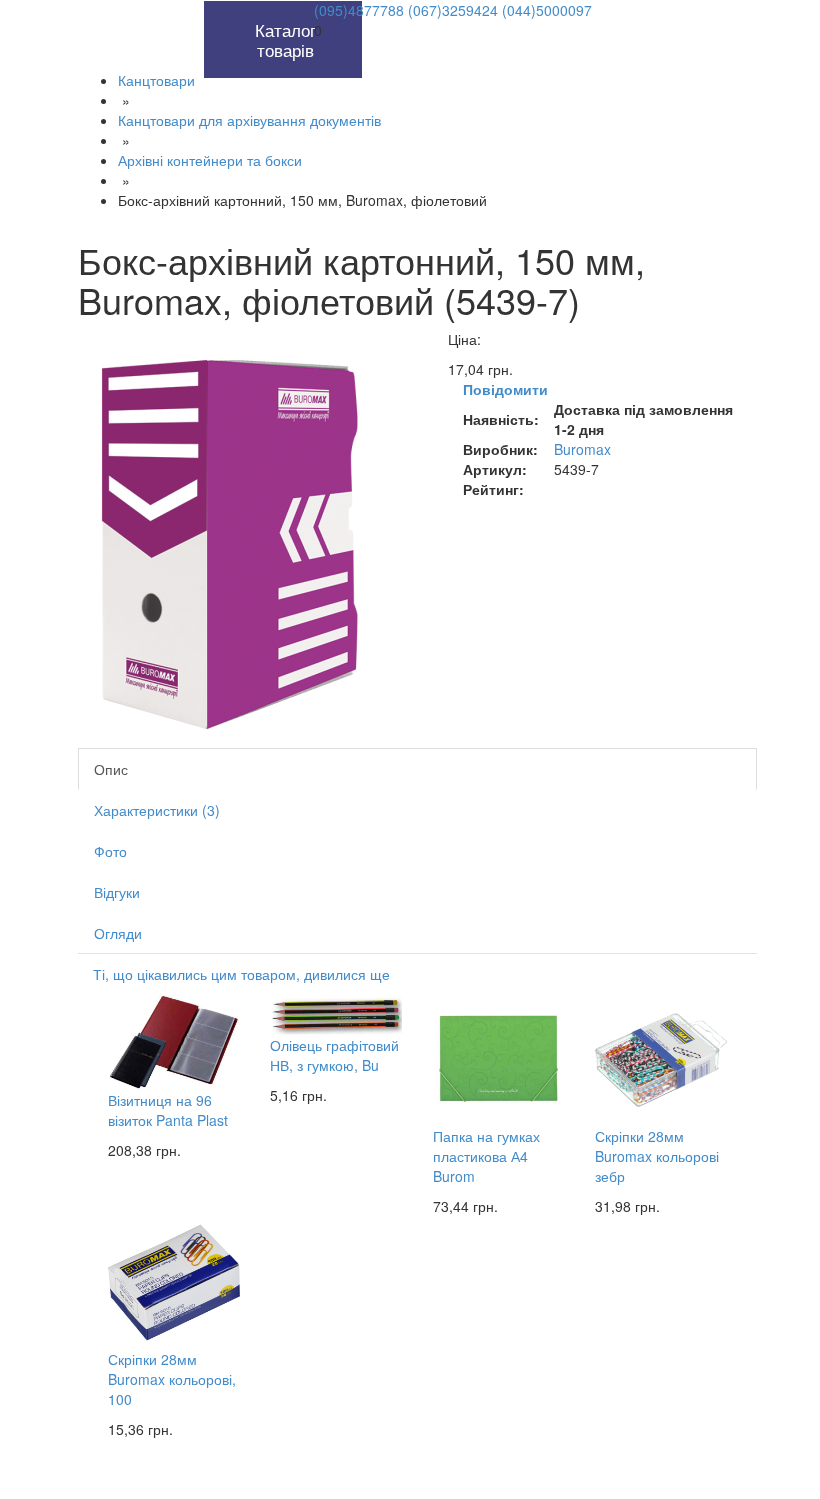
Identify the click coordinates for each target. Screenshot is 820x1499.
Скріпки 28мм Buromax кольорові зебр (657, 1156)
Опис (111, 769)
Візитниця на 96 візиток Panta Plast (168, 1110)
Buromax (582, 449)
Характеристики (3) (157, 810)
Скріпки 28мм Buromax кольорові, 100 (172, 1379)
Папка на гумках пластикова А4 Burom (486, 1156)
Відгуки (117, 892)
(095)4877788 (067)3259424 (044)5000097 (453, 10)
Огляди (118, 933)
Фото (110, 851)
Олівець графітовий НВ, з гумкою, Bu (334, 1055)
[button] (181, 11)
